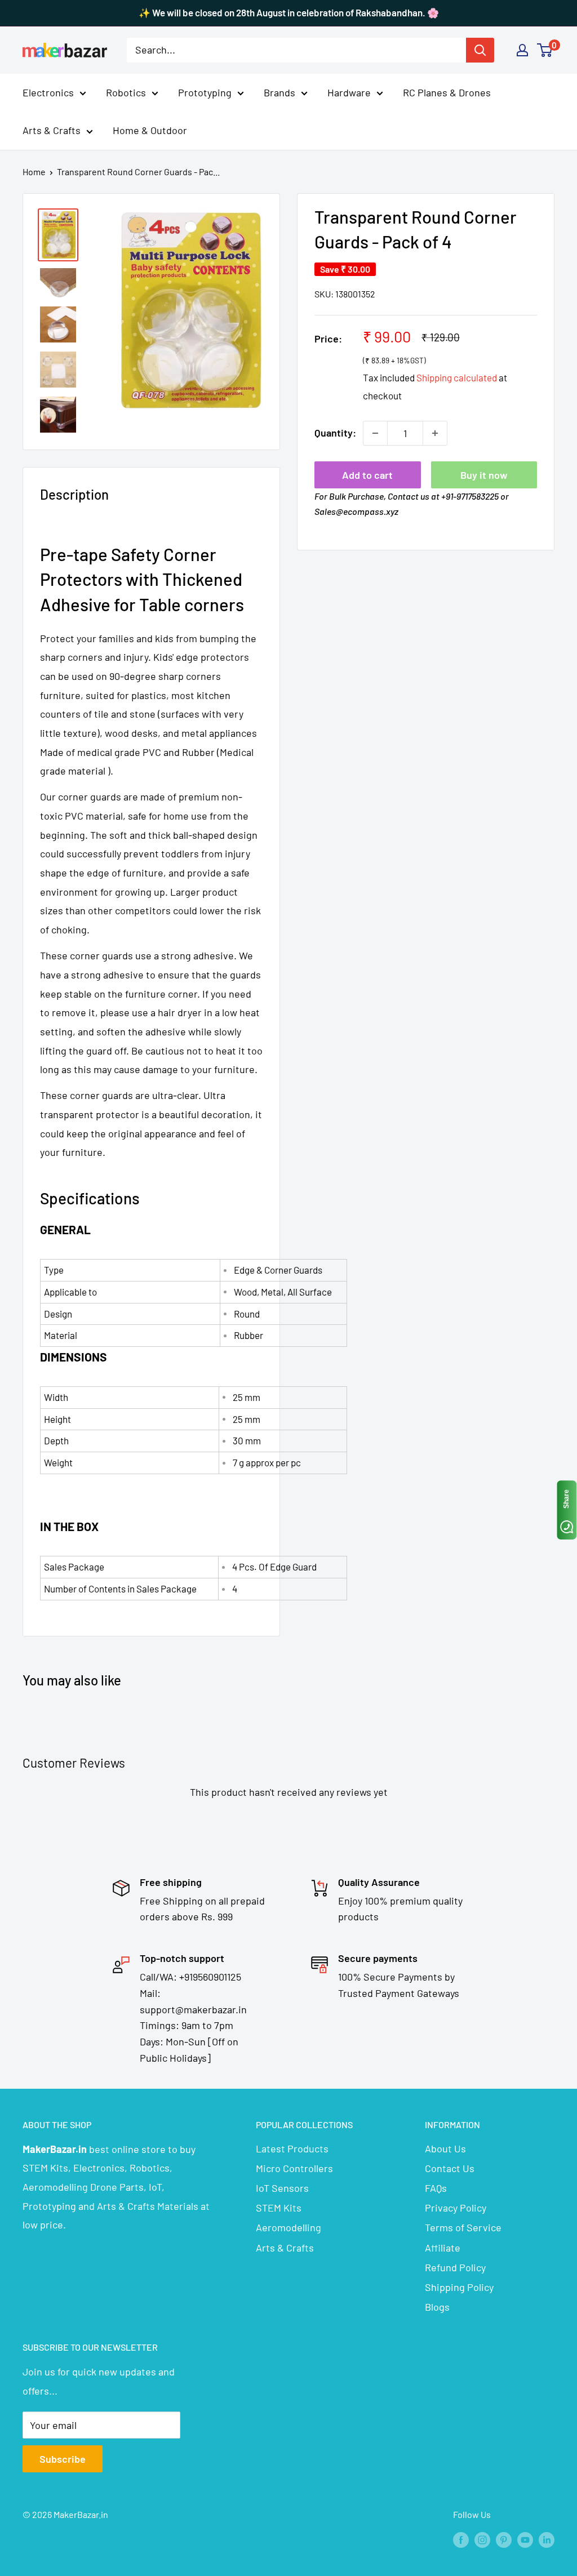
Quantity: (335, 433)
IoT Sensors (282, 2188)
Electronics (48, 92)
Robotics (126, 92)
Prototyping (205, 92)
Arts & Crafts (52, 130)
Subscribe (63, 2459)
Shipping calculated (457, 377)
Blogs (437, 2307)
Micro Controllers (294, 2168)
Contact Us (450, 2168)
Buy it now (484, 475)
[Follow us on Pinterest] (504, 2539)
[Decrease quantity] (375, 433)
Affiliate (443, 2248)
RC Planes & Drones (447, 92)
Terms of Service (463, 2227)
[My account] (522, 50)
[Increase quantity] (435, 433)
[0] (545, 50)
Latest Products (292, 2148)
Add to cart (367, 475)
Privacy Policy (456, 2208)
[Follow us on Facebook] (461, 2539)
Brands (279, 92)
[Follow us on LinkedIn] (547, 2539)
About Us (445, 2148)
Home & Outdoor (150, 130)
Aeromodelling (288, 2227)
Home (34, 172)
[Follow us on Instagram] (482, 2539)
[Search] (480, 50)
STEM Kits (279, 2208)
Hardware (349, 92)
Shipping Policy (459, 2287)
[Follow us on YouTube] (525, 2539)
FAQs (436, 2188)
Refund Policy (455, 2267)
